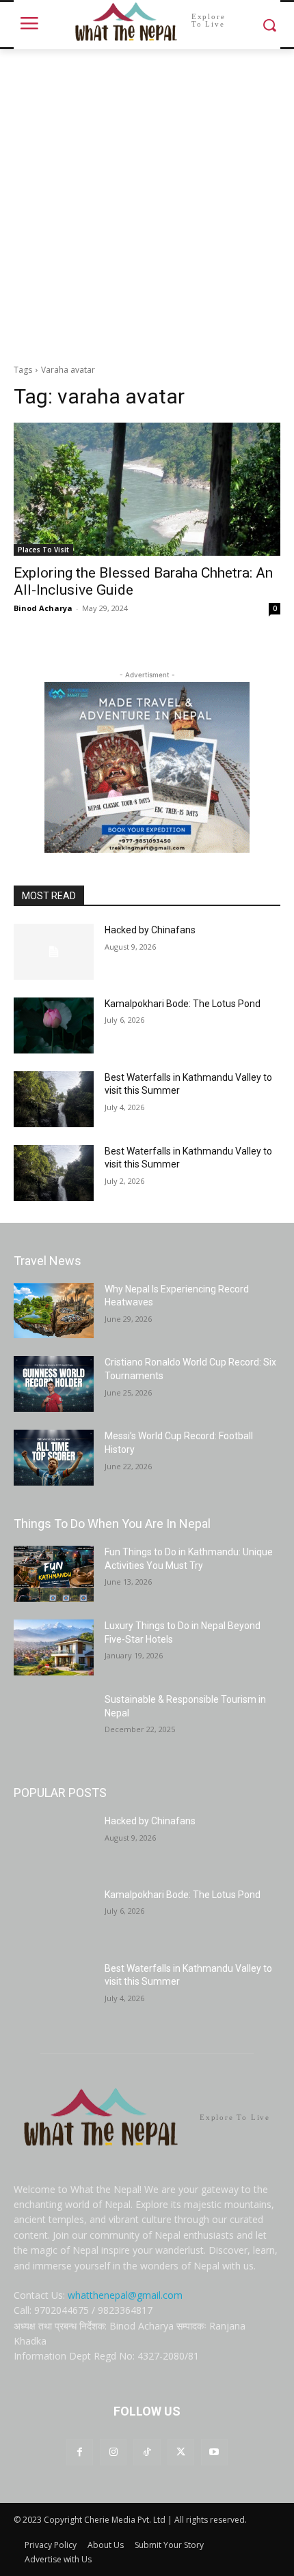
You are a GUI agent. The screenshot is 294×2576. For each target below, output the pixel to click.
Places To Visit (43, 550)
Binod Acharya (43, 608)
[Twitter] (181, 2452)
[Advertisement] (147, 203)
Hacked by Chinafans (150, 930)
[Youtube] (214, 2452)
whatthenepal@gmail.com (125, 2295)
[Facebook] (80, 2452)
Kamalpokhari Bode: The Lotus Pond (183, 1004)
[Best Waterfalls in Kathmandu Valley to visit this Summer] (54, 1099)
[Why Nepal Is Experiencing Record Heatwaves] (54, 1311)
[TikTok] (147, 2452)
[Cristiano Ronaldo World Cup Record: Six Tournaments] (54, 1384)
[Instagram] (113, 2452)
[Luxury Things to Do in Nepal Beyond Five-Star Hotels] (54, 1647)
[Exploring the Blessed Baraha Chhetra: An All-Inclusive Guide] (147, 489)
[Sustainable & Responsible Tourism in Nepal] (54, 1721)
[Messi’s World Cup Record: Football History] (54, 1458)
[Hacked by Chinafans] (54, 952)
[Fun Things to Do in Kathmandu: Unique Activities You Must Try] (54, 1574)
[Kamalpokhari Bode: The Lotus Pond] (54, 1025)
